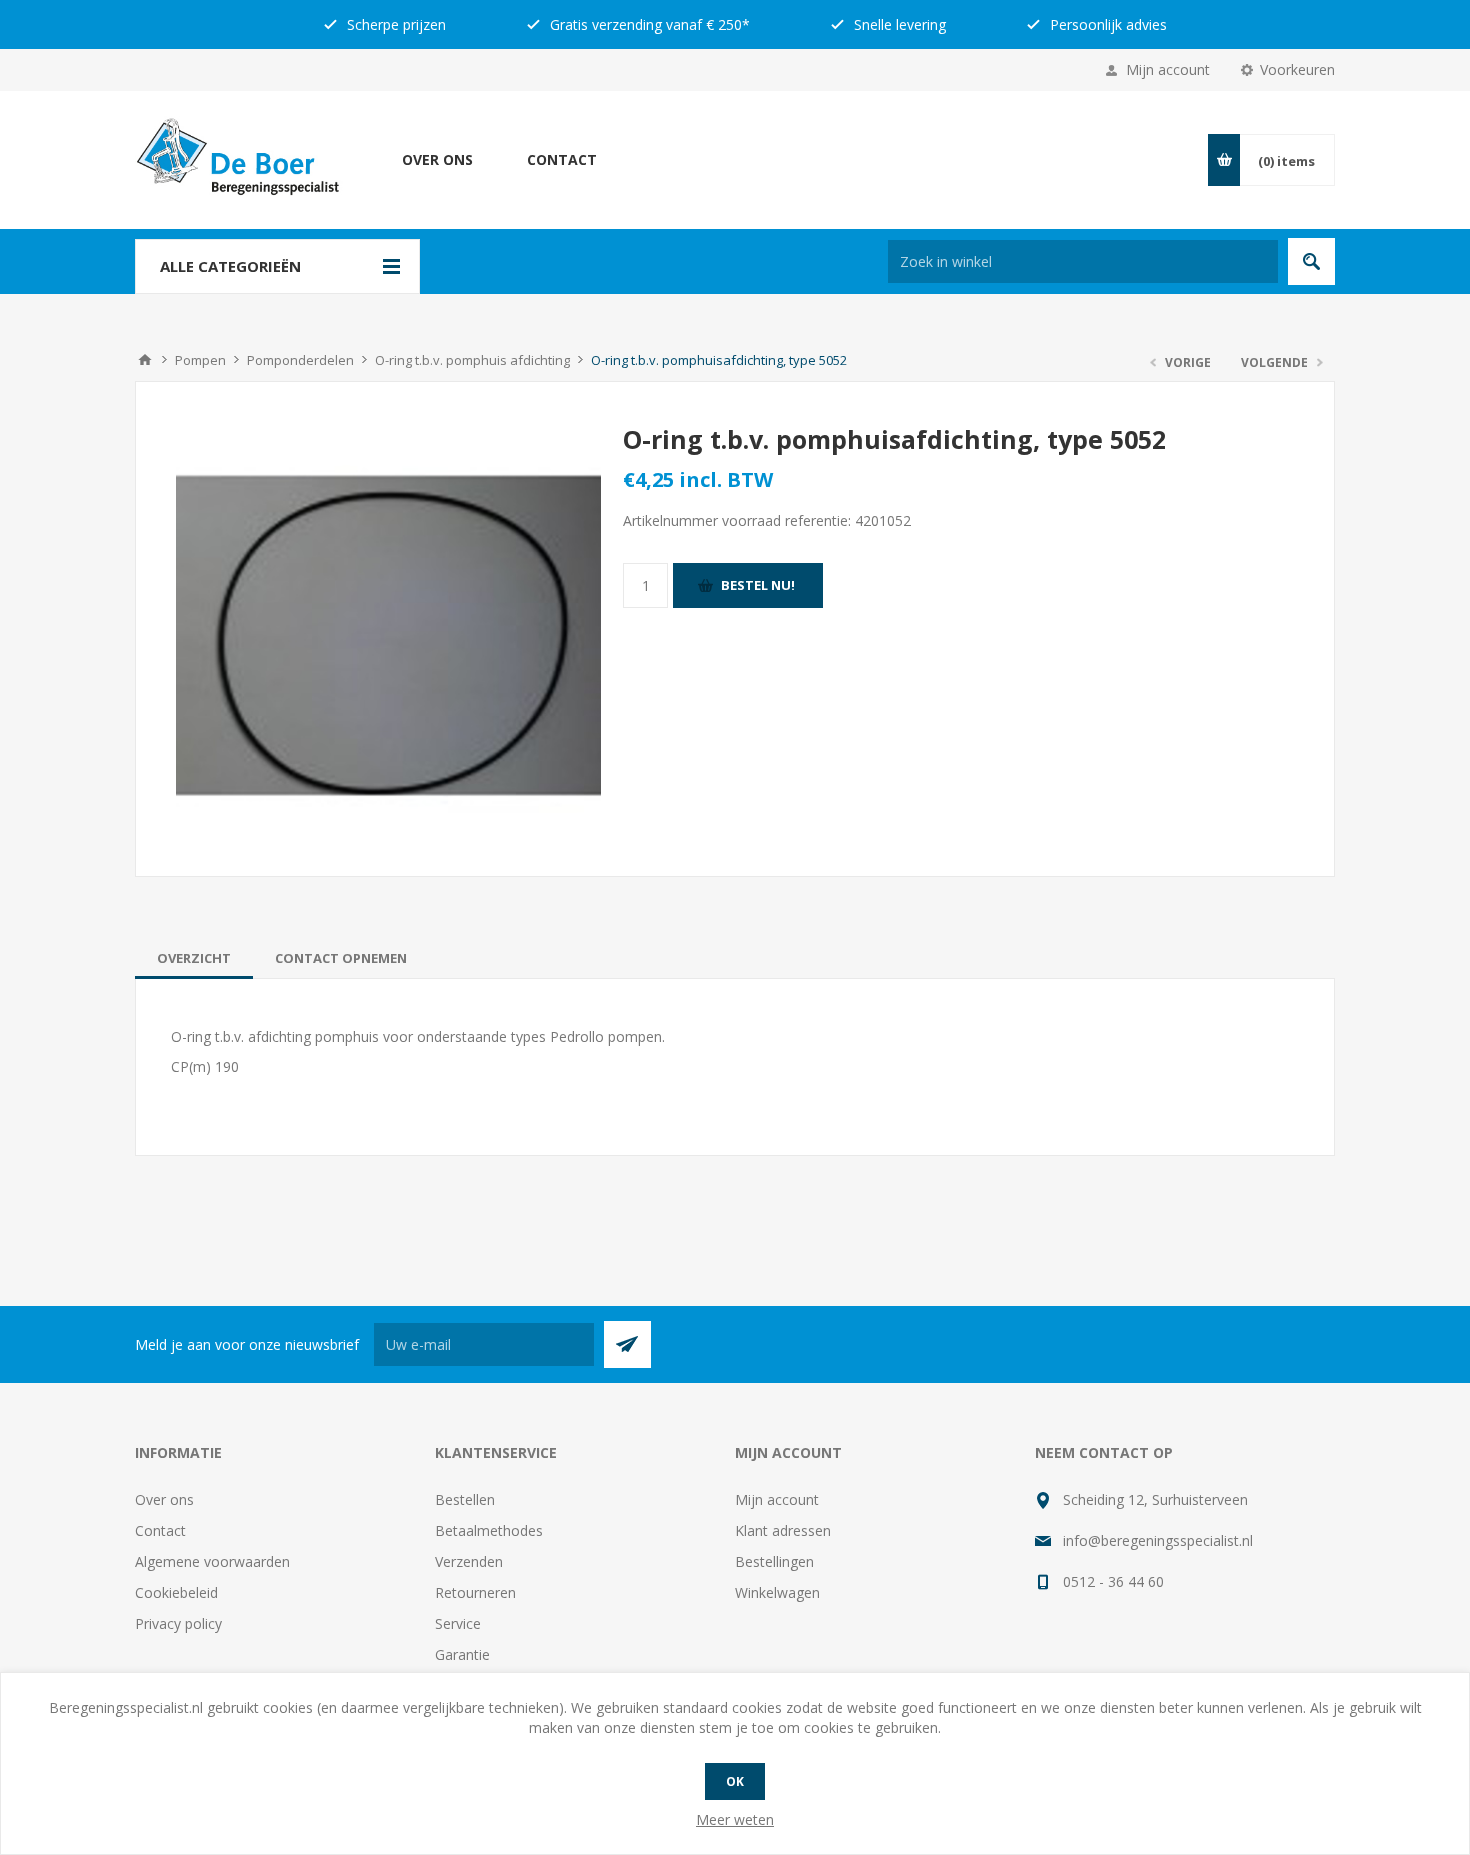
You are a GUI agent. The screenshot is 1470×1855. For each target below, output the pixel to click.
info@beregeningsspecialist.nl (1158, 1540)
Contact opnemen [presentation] (341, 958)
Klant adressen (783, 1530)
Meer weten (735, 1819)
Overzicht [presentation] (194, 958)
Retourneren (475, 1592)
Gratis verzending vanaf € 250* (648, 24)
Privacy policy (178, 1623)
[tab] (194, 958)
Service (458, 1623)
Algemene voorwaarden (212, 1561)
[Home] (145, 360)
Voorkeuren (1297, 69)
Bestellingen (774, 1561)
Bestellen (465, 1499)
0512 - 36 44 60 (1113, 1581)
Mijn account (1168, 69)
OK (735, 1781)
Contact (562, 159)
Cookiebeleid (176, 1592)
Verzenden (469, 1561)
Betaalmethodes (489, 1530)
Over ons (437, 159)
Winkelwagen (777, 1592)
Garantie (462, 1654)
